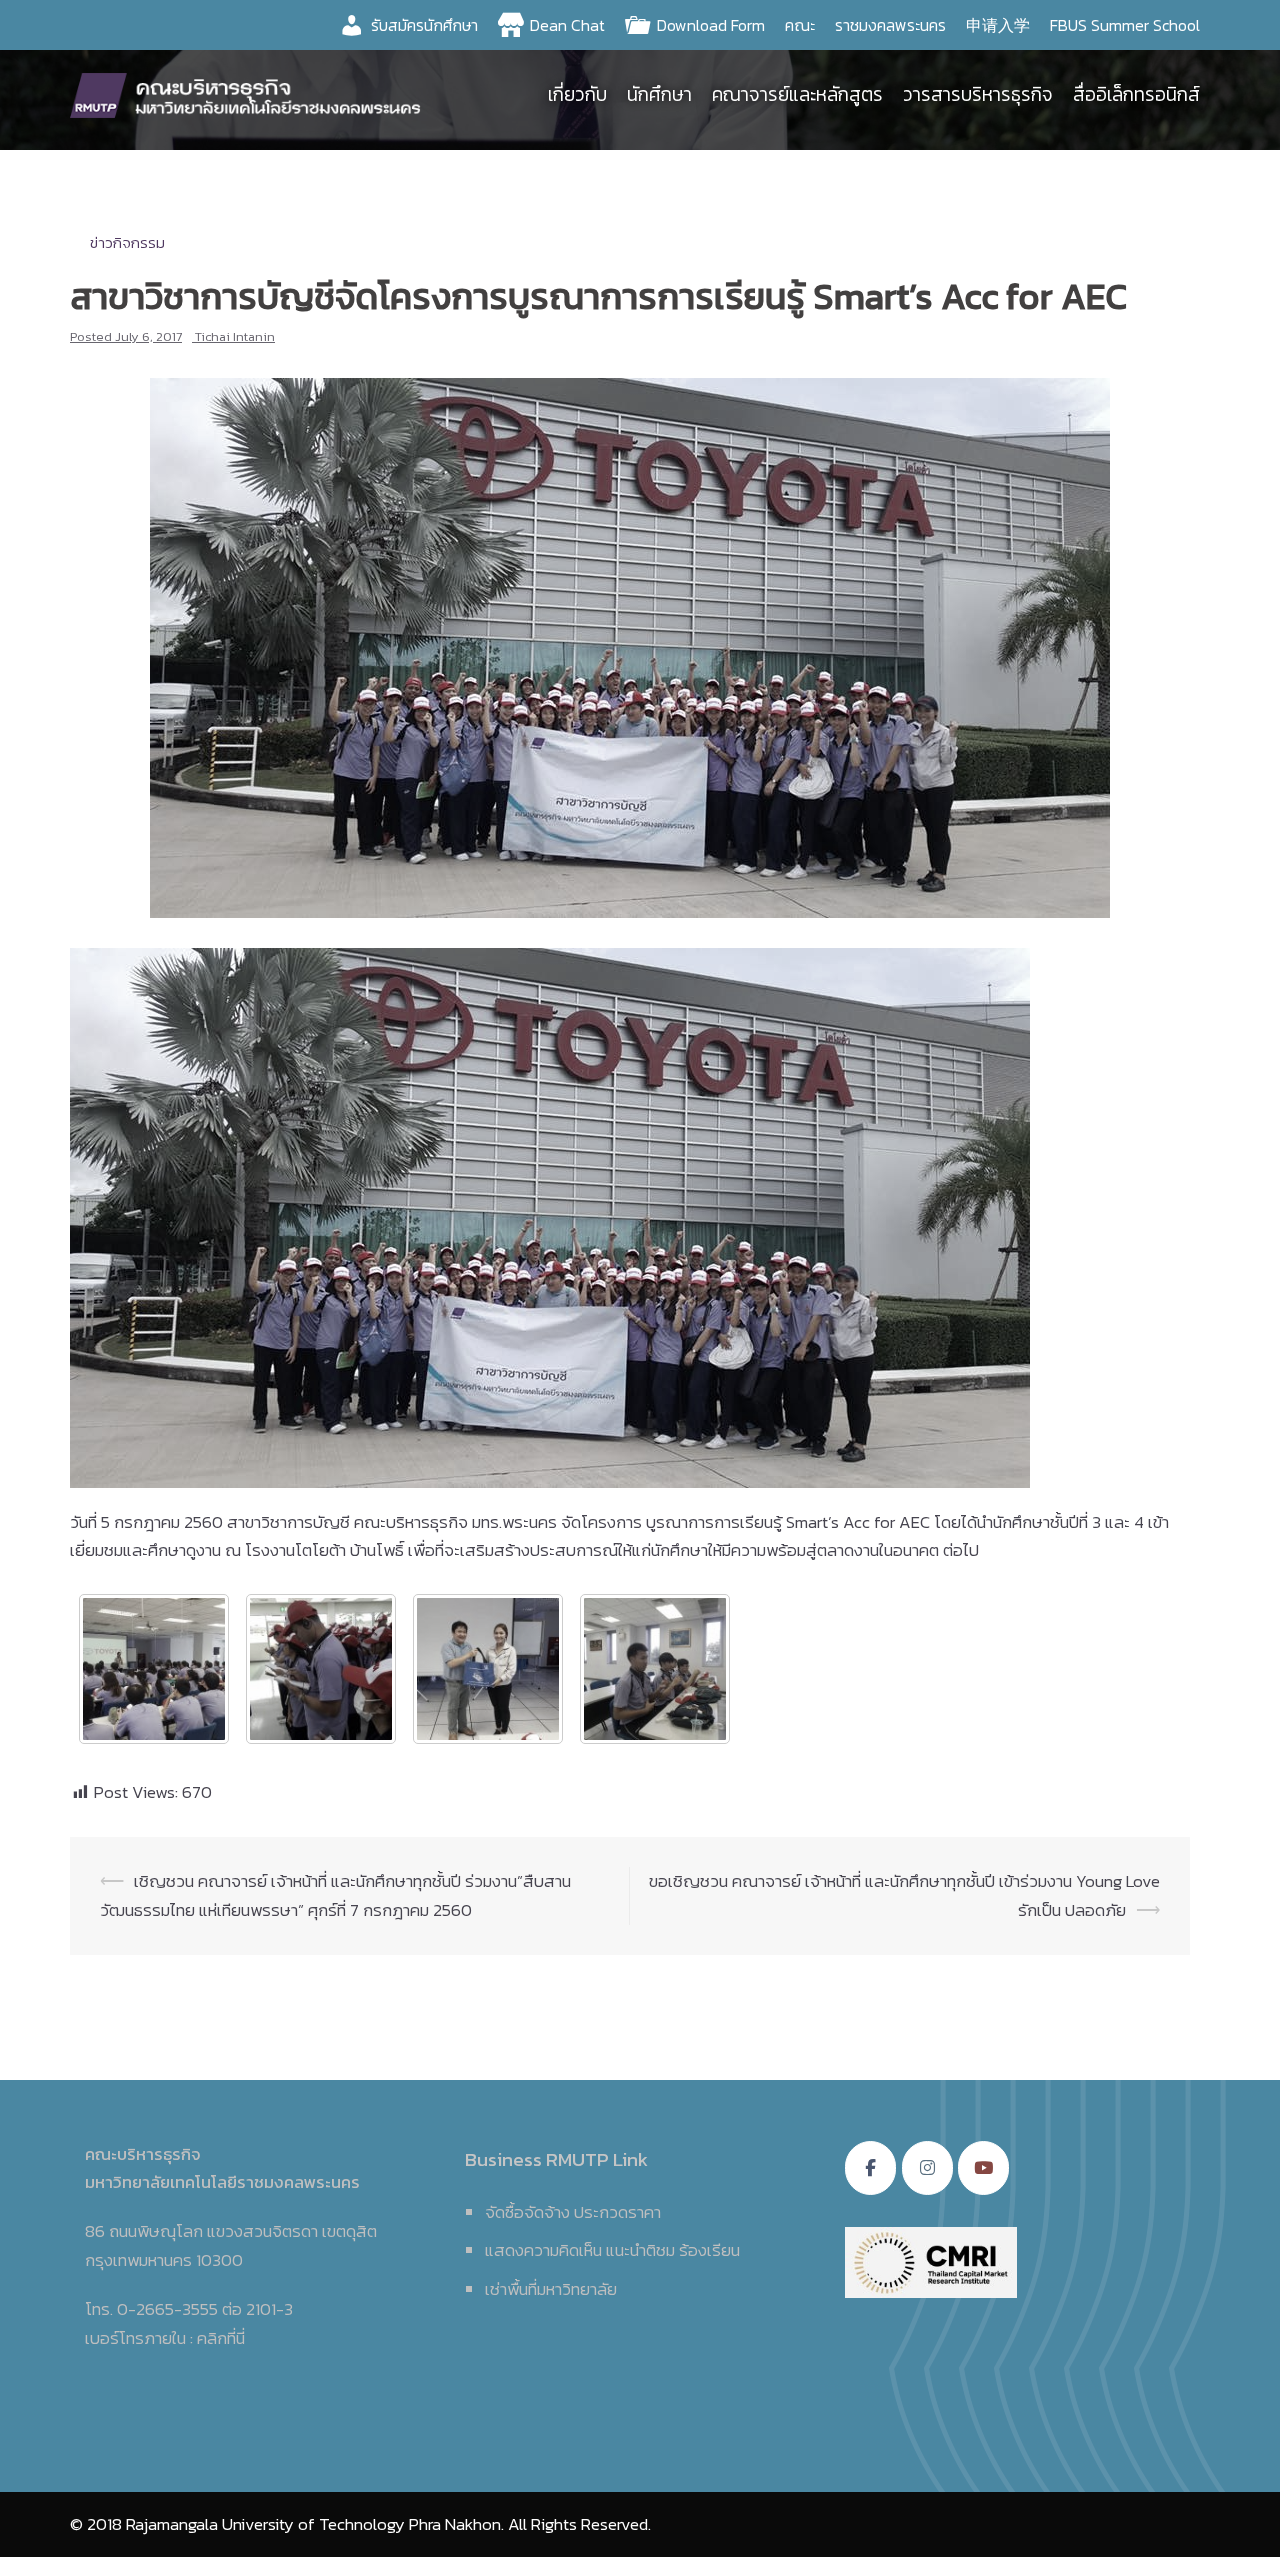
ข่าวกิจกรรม (127, 242)
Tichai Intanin (235, 336)
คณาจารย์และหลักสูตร (797, 94)
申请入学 (998, 25)
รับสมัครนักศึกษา (424, 25)
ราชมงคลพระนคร (890, 25)
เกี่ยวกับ (577, 94)
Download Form (711, 25)
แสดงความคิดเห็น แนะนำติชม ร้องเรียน (612, 2250)
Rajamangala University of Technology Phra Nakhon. (315, 2524)
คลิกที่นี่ (221, 2338)
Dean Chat (567, 25)
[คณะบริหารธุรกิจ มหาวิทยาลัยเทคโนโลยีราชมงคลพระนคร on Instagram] (927, 2168)
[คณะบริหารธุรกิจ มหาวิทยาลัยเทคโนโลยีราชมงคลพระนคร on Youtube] (983, 2168)
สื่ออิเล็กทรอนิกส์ (1136, 94)
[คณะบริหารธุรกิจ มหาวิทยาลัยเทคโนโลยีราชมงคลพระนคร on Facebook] (870, 2168)
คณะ (800, 25)
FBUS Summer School (1125, 25)
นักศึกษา (659, 94)
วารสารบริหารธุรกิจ (978, 94)
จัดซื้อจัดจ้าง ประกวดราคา (573, 2212)
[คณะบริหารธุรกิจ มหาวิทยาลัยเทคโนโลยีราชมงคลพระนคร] (250, 93)
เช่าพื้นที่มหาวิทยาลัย (551, 2289)
